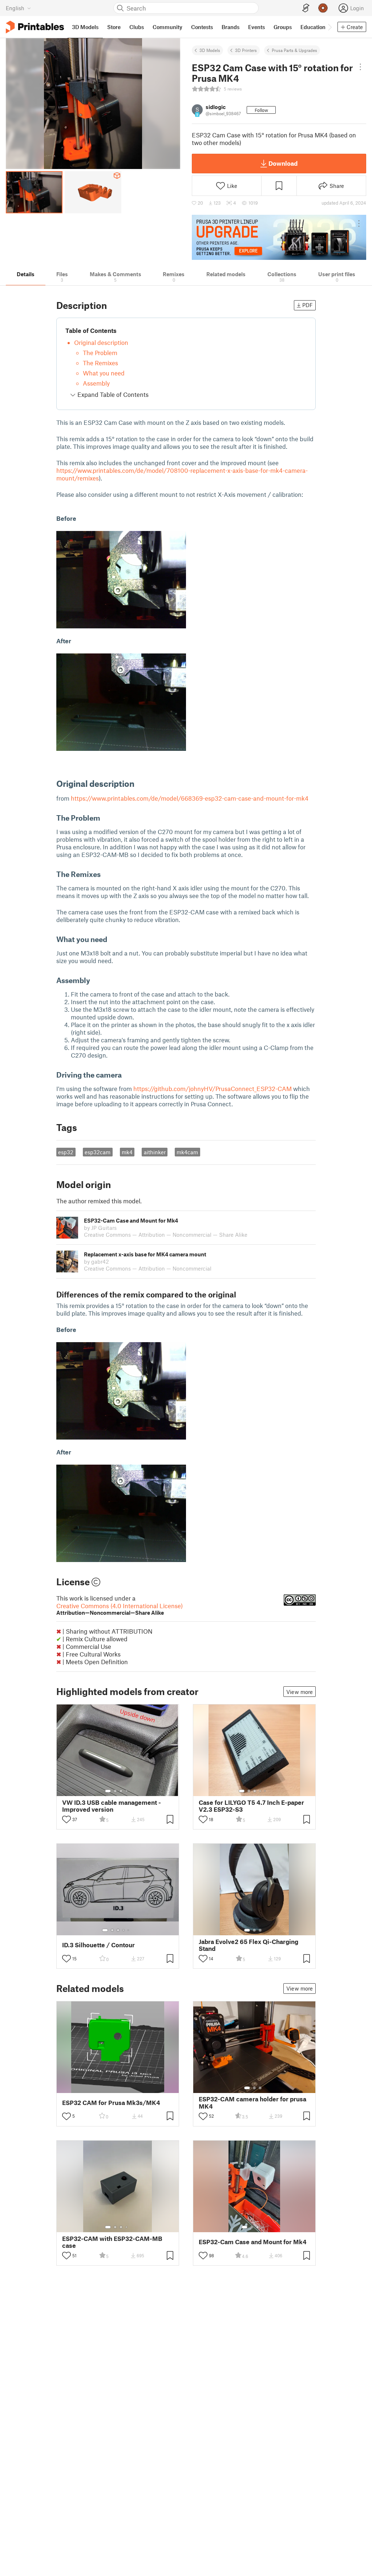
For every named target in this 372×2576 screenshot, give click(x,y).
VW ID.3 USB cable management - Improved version (112, 1806)
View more (300, 1692)
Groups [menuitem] (283, 27)
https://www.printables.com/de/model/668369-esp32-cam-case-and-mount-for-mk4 (190, 798)
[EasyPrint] (306, 8)
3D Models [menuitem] (85, 27)
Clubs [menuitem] (137, 27)
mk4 (127, 1152)
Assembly (96, 383)
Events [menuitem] (256, 27)
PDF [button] (308, 305)
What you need (104, 373)
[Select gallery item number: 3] (121, 1791)
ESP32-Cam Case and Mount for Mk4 (253, 2242)
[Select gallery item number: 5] (266, 1791)
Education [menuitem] (313, 27)
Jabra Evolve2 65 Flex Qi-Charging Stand (248, 1945)
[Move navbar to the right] (329, 27)
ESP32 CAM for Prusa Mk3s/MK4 (111, 2103)
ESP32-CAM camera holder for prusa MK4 (252, 2102)
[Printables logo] (35, 27)
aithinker (155, 1152)
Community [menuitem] (167, 27)
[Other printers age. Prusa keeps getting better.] (279, 237)
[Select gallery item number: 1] (108, 1791)
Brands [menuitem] (231, 27)
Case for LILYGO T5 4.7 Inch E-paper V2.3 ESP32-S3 (251, 1806)
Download (283, 163)
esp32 (66, 1152)
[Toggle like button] (66, 1819)
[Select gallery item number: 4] (127, 1791)
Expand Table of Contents (112, 394)
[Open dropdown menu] (361, 67)
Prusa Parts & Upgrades (294, 50)
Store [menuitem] (114, 27)
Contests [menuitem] (202, 27)
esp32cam (98, 1152)
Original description (101, 342)
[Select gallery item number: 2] (115, 1791)
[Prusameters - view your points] (323, 8)
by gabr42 (96, 1261)
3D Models (210, 50)
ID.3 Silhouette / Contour (98, 1945)
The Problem (100, 353)
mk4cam (187, 1152)
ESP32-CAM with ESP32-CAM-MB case (112, 2242)
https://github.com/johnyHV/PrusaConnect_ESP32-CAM (213, 1088)
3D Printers (246, 50)
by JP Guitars (100, 1228)
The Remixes (100, 363)
